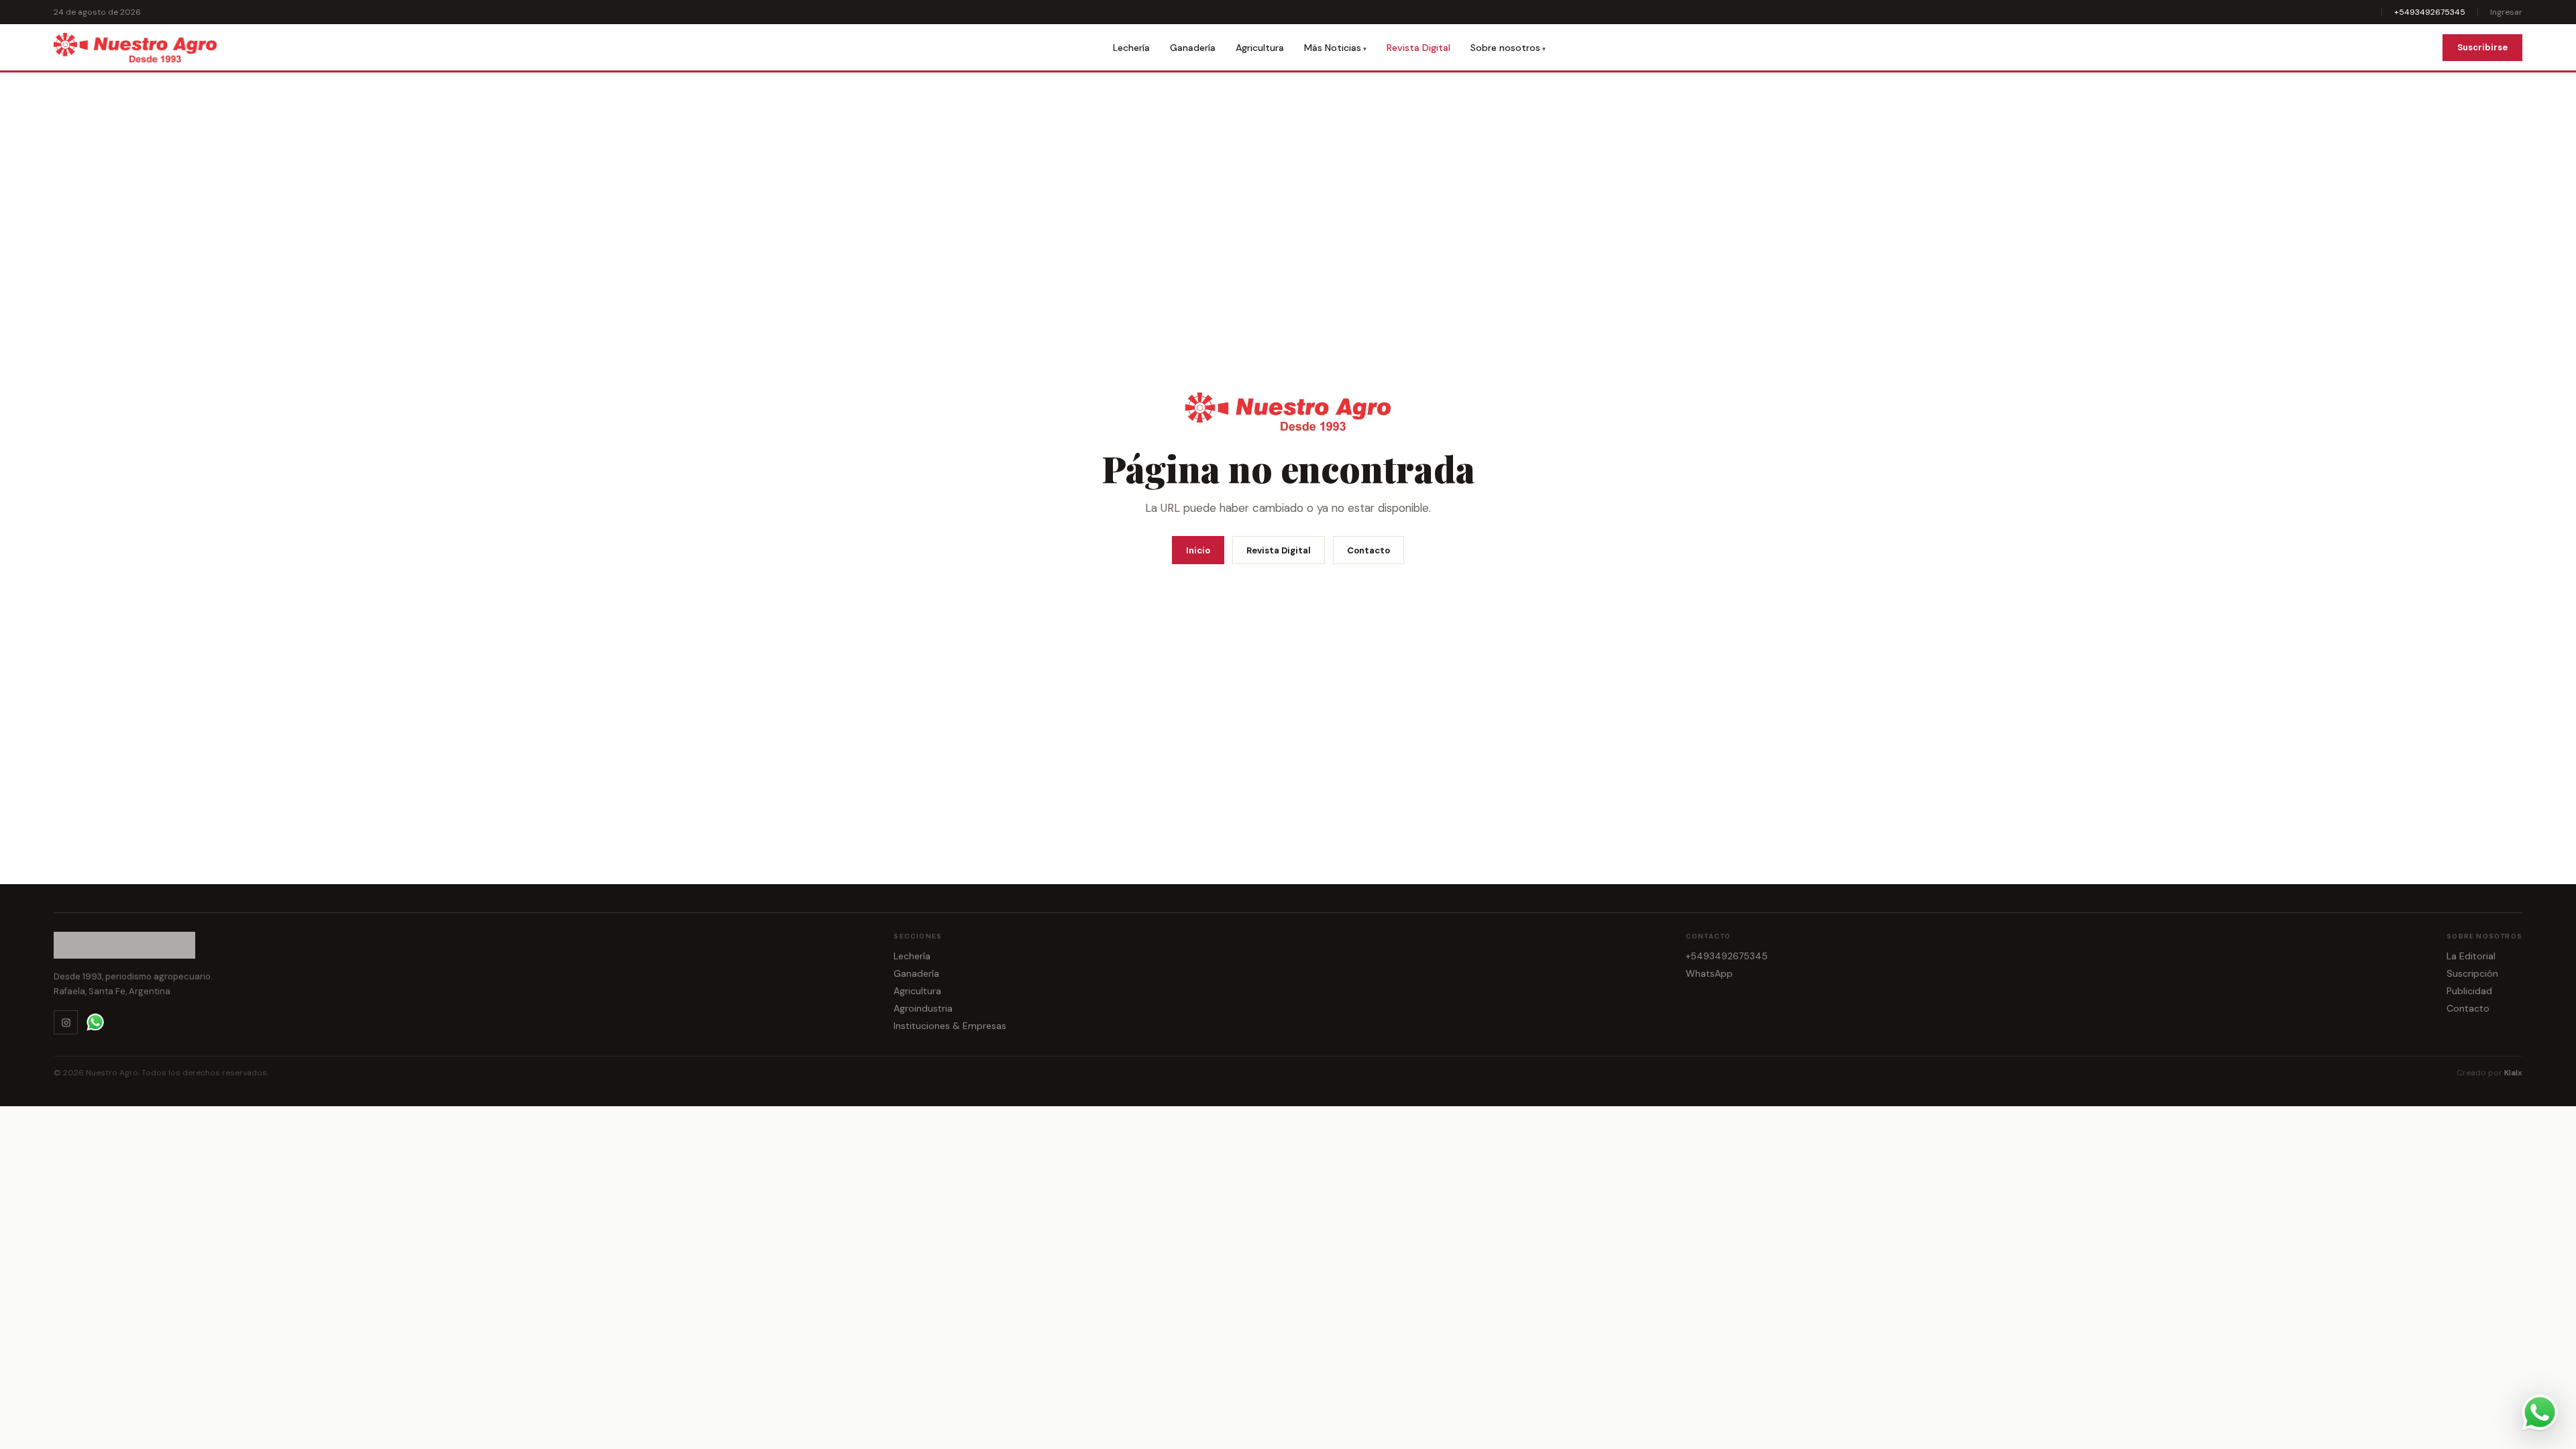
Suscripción (2472, 973)
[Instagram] (66, 1022)
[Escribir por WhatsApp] (2540, 1413)
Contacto (1368, 550)
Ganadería (1193, 48)
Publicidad (2469, 991)
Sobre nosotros (1505, 48)
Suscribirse (2482, 47)
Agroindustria (923, 1008)
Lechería (1131, 48)
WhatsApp (1709, 973)
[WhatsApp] (95, 1022)
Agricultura (1260, 48)
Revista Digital (1418, 48)
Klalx (2513, 1073)
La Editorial (2471, 956)
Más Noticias (1333, 48)
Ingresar (2506, 12)
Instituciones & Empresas (950, 1026)
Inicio (1198, 550)
